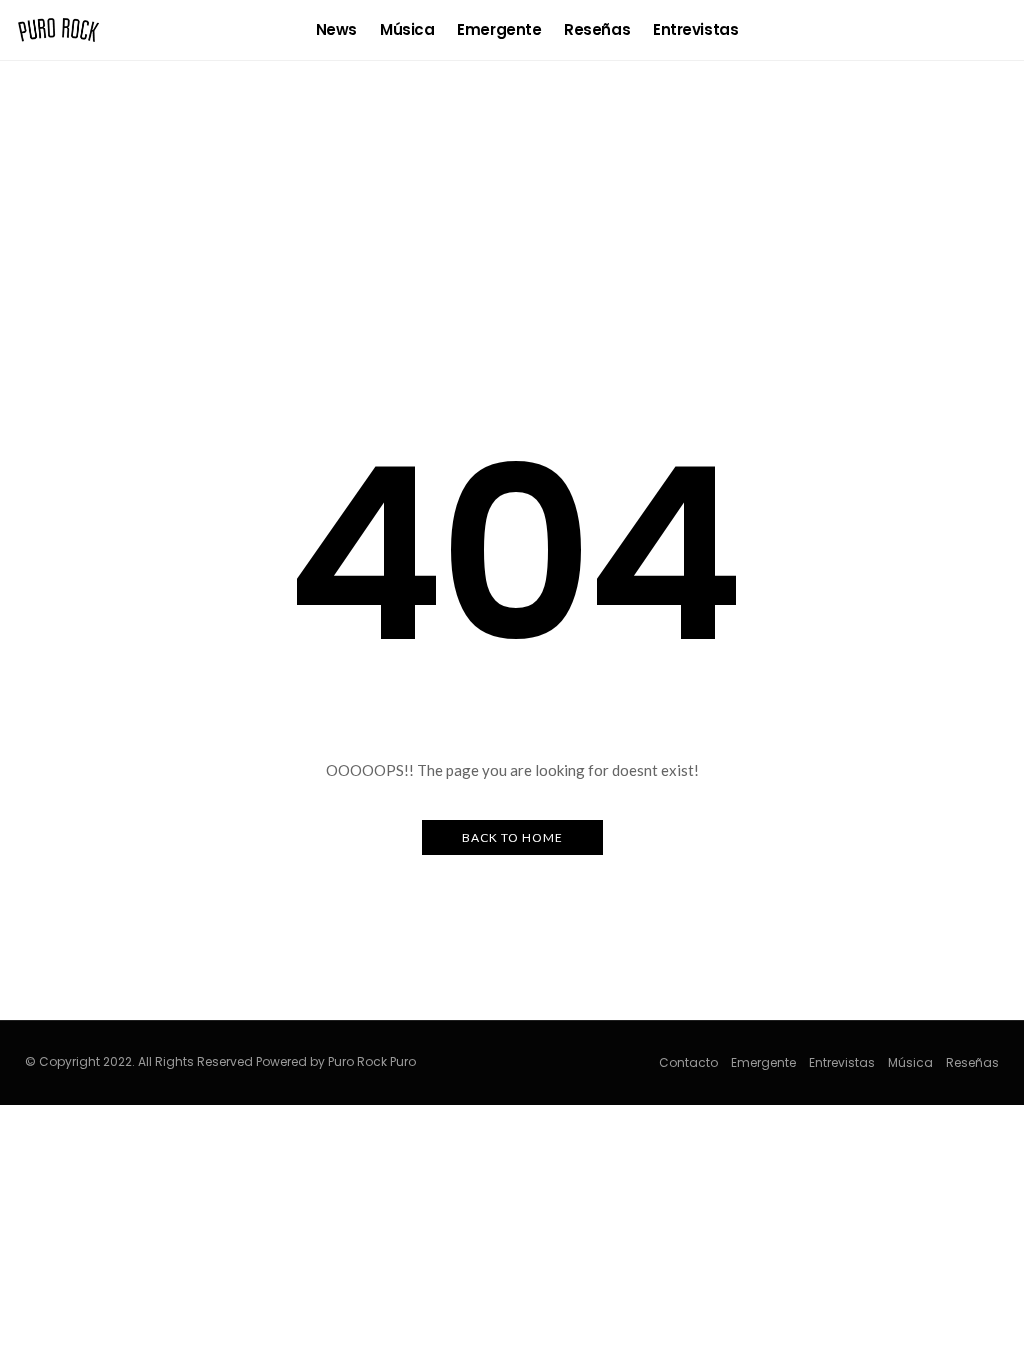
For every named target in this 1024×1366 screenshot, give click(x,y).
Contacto (688, 1062)
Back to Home (512, 837)
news (336, 29)
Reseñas (597, 29)
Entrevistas (695, 29)
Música (407, 29)
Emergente (499, 29)
